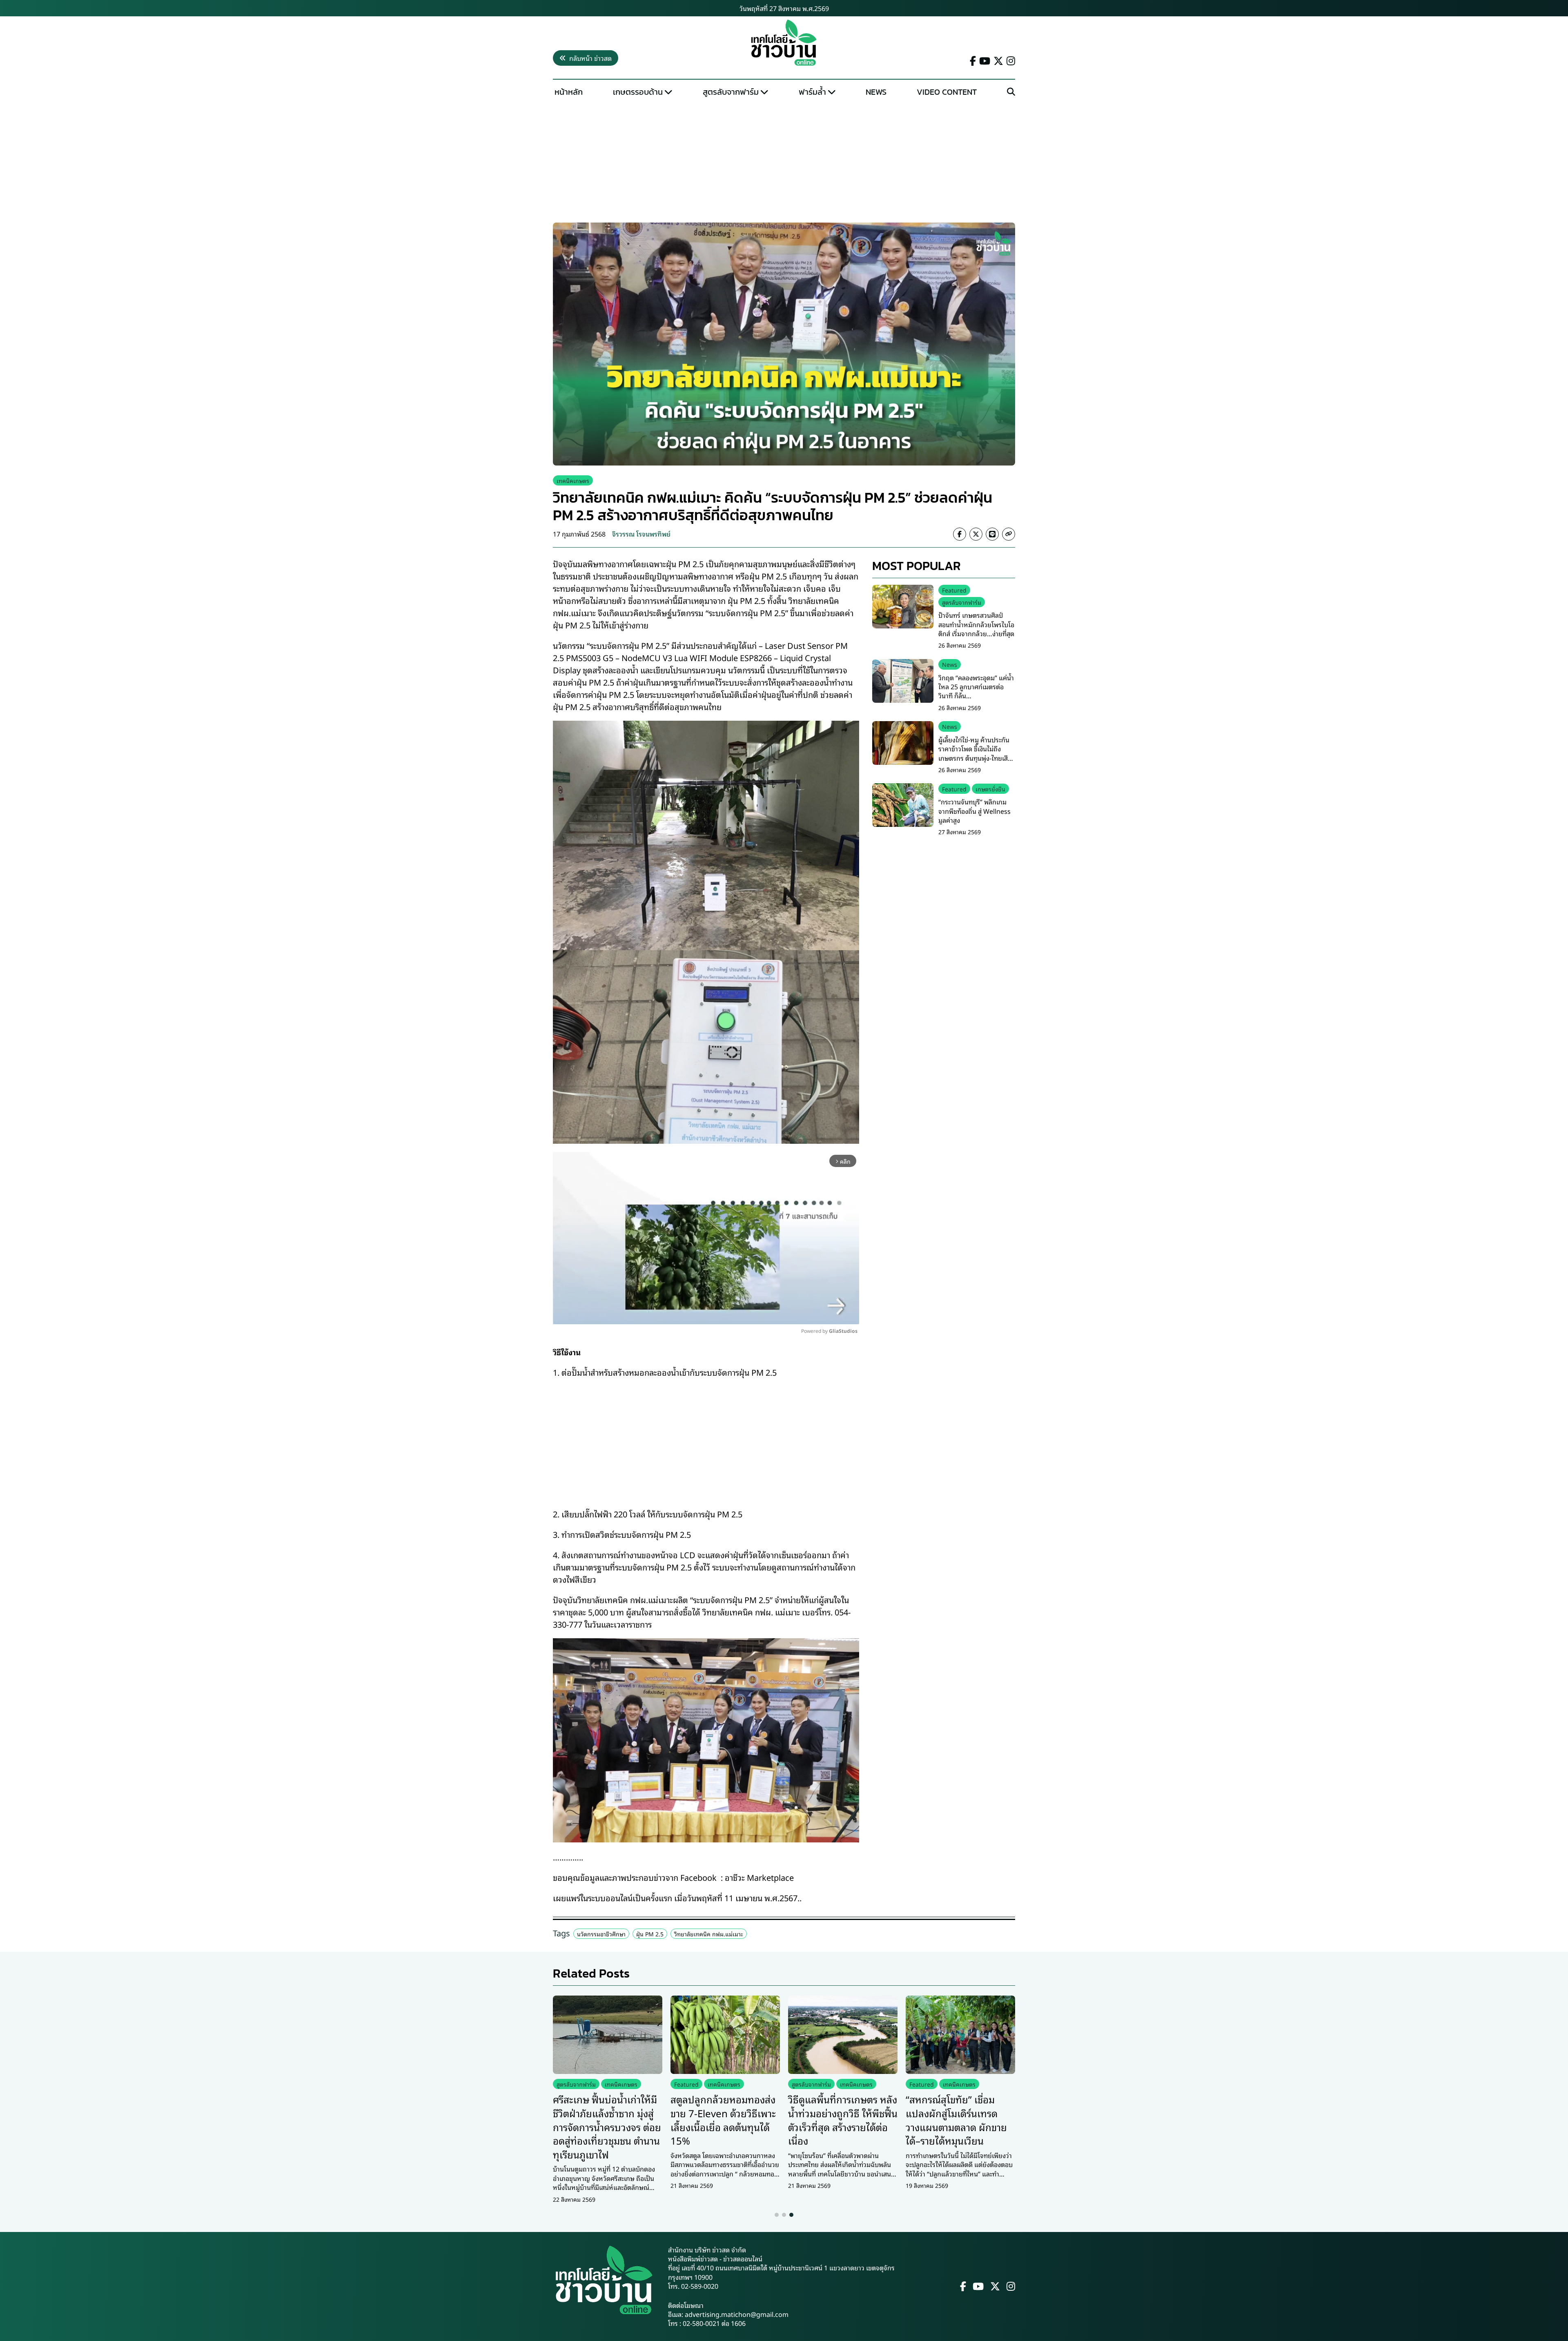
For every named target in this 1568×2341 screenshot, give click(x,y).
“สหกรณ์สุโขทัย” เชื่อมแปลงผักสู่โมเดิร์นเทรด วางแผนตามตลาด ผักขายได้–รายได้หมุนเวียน (956, 2119)
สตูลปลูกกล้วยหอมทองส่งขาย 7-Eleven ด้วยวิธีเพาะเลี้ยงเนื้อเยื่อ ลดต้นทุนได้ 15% (723, 2119)
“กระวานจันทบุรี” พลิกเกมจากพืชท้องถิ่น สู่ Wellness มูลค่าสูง (974, 811)
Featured (954, 590)
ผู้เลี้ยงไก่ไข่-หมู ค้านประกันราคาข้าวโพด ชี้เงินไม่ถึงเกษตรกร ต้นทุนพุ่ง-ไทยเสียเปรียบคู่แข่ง (975, 753)
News (876, 92)
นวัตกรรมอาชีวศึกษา (601, 1934)
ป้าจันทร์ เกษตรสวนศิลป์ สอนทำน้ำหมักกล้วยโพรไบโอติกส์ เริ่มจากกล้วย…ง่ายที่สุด (976, 624)
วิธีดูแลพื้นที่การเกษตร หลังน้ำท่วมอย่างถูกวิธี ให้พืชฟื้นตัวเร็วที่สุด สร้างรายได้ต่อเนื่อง (843, 2119)
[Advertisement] (784, 162)
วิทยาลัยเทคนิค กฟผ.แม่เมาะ (709, 1934)
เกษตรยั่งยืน (990, 788)
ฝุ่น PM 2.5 (650, 1934)
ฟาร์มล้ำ (812, 92)
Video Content (947, 92)
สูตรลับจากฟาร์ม (731, 92)
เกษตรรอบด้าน (638, 92)
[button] (777, 2215)
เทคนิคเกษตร (573, 480)
